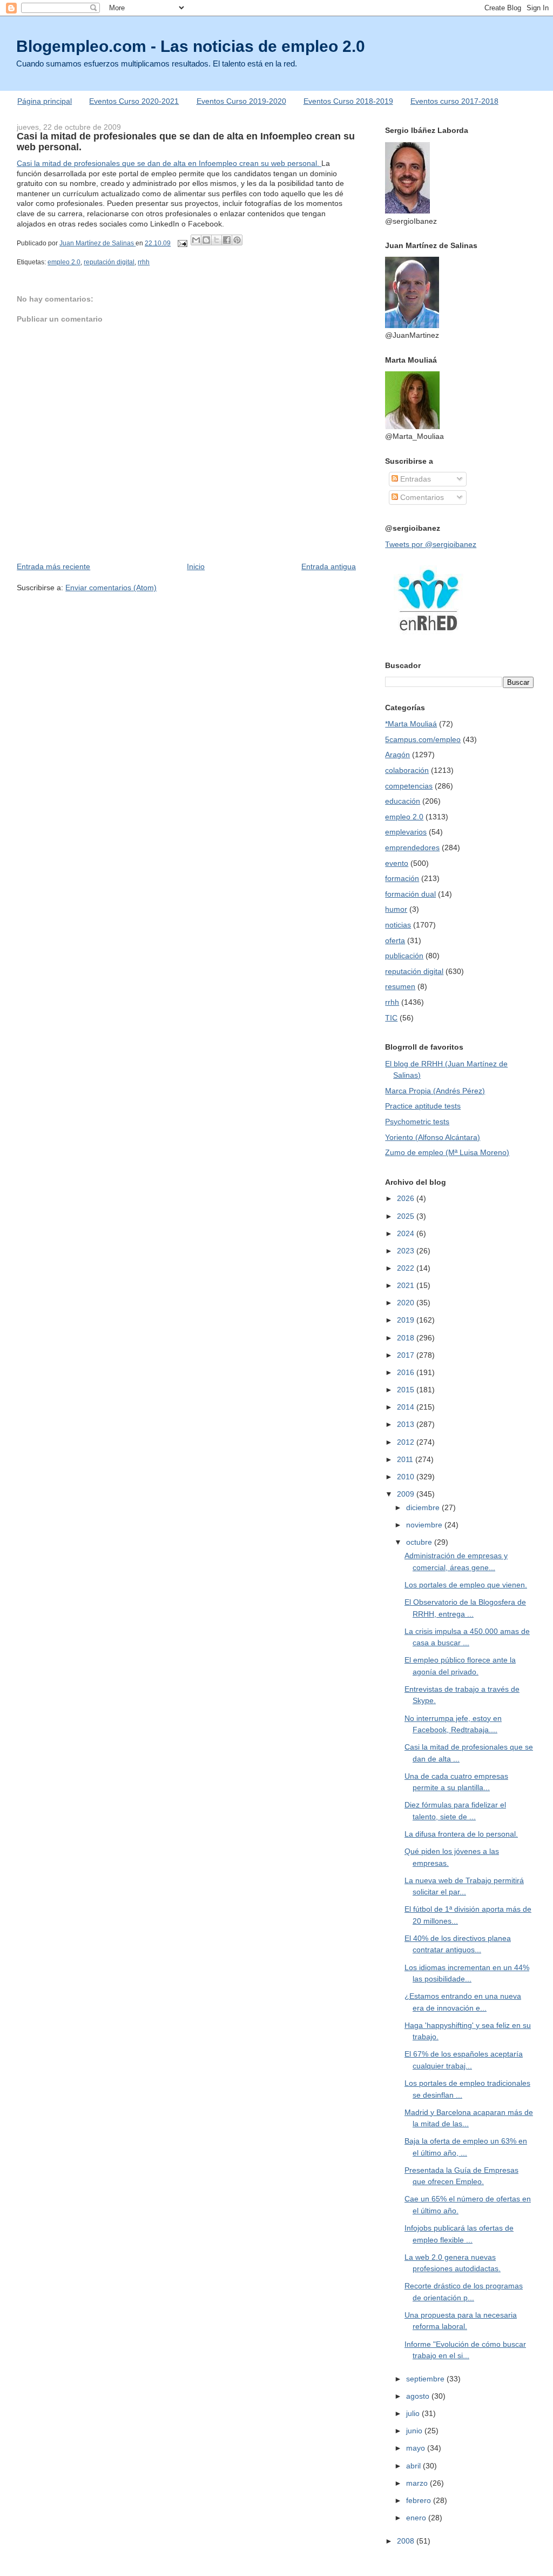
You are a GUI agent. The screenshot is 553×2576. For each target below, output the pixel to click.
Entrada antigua (329, 566)
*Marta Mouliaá (411, 724)
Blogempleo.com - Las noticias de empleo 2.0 (191, 46)
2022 (407, 1268)
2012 (407, 1442)
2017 (407, 1355)
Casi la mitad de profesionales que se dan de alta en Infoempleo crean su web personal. (169, 163)
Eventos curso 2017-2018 (454, 101)
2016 (407, 1372)
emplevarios (406, 832)
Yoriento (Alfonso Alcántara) (433, 1137)
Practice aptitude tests (423, 1106)
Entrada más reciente (53, 566)
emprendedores (412, 847)
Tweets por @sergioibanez (431, 544)
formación (402, 878)
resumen (400, 986)
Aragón (397, 755)
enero (417, 2518)
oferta (395, 940)
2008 (407, 2541)
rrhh (144, 262)
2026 (407, 1198)
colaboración (407, 770)
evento (397, 863)
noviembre (425, 1525)
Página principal (45, 101)
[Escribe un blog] (206, 240)
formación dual (410, 894)
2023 (407, 1251)
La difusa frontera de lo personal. (461, 1834)
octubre (420, 1542)
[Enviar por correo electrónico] (196, 240)
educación (403, 801)
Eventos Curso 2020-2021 (134, 101)
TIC (391, 1018)
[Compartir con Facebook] (227, 240)
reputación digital (109, 262)
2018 (407, 1338)
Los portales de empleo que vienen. (466, 1585)
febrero (420, 2500)
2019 (407, 1320)
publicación (404, 956)
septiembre (426, 2379)
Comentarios (421, 497)
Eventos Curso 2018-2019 (348, 101)
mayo (417, 2448)
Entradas (414, 479)
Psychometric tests (417, 1122)
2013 (407, 1424)
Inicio (196, 566)
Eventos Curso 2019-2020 (241, 101)
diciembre (424, 1507)
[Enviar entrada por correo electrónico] (182, 243)
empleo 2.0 (64, 262)
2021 (407, 1285)
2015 (407, 1390)
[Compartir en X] (217, 240)
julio (414, 2413)
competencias (409, 786)
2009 (407, 1494)
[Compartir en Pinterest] (237, 240)
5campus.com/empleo (423, 739)
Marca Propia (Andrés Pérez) (435, 1091)
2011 (406, 1459)
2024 (407, 1233)
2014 (407, 1407)
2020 (407, 1303)
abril (414, 2466)
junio (415, 2431)
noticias (398, 925)
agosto (419, 2396)
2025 (407, 1216)
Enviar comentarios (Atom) (111, 588)
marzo (418, 2483)
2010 (407, 1477)
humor (396, 909)
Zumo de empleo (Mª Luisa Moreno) (447, 1152)
